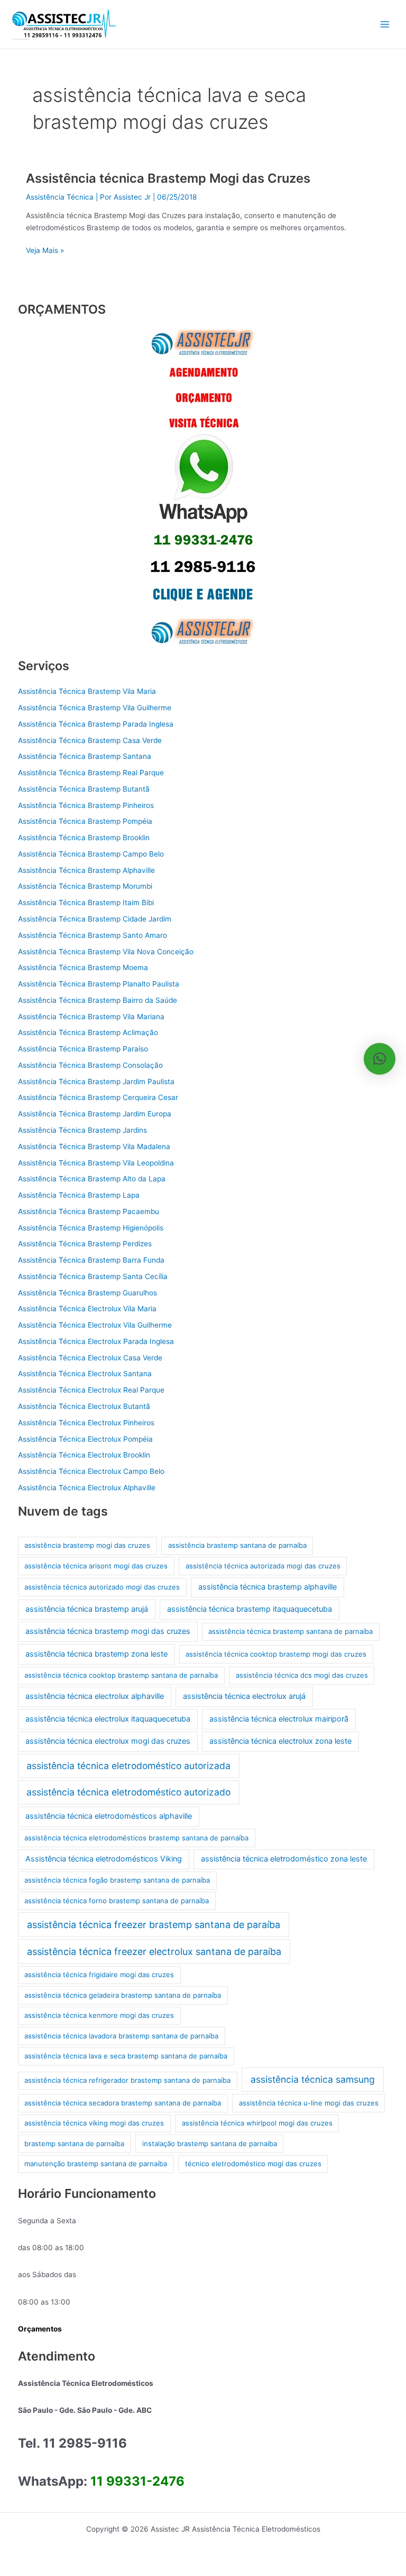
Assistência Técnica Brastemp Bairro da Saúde (98, 1000)
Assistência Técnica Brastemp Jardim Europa (95, 1114)
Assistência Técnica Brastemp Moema (83, 967)
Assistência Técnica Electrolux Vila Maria (87, 1309)
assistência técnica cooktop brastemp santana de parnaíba (121, 1675)
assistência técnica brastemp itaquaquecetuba (250, 1609)
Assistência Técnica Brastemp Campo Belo (91, 854)
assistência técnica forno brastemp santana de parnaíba (117, 1901)
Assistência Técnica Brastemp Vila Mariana (91, 1017)
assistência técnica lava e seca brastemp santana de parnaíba (126, 2056)
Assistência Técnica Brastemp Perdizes (85, 1244)
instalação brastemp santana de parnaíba (210, 2143)
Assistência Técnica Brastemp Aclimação (88, 1032)
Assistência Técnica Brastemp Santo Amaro (93, 935)
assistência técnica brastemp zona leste (96, 1654)
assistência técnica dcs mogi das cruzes (302, 1675)
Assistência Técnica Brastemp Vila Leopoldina (96, 1163)
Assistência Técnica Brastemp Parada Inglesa (96, 724)
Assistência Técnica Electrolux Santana (85, 1374)
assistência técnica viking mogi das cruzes (94, 2123)
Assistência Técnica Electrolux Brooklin (84, 1455)
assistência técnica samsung (313, 2079)
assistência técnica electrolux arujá (244, 1696)
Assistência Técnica (60, 197)
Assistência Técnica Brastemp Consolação (90, 1065)
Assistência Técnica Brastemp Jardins (82, 1130)
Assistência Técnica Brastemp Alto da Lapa (92, 1179)
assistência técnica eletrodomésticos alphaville (109, 1816)
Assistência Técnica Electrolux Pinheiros (86, 1423)
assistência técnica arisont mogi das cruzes (96, 1566)
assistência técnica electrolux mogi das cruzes (108, 1741)
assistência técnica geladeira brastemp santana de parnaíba (123, 1995)
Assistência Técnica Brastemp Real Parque (91, 773)
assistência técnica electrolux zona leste (280, 1741)
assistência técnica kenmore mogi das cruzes (99, 2015)
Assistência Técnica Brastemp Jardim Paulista (96, 1082)
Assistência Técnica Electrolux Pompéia (85, 1439)
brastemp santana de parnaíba (74, 2143)
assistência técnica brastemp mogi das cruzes (108, 1631)
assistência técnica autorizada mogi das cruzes (263, 1566)
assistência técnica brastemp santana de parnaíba (290, 1631)
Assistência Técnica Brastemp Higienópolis (91, 1228)
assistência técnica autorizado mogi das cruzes (102, 1587)
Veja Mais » (45, 250)
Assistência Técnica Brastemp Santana (85, 756)
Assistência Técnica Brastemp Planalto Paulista (99, 984)
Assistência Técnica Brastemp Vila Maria (87, 691)
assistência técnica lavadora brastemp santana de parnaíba (121, 2036)
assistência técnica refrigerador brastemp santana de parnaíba (127, 2080)
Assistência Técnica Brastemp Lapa (79, 1195)
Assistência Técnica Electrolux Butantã (84, 1406)
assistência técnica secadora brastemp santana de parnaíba (123, 2103)
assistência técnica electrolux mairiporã (279, 1719)
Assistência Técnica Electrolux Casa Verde (90, 1358)
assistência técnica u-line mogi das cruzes (309, 2103)
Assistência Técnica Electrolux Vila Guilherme (95, 1325)
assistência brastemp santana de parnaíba (237, 1545)
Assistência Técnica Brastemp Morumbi (85, 886)
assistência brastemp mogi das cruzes (87, 1545)
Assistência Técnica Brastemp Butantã (84, 789)
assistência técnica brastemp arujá (87, 1609)
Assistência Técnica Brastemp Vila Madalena (94, 1146)
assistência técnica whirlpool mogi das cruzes (257, 2123)
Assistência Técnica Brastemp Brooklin (84, 838)
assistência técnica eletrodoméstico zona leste (284, 1859)
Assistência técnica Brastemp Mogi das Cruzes (168, 178)
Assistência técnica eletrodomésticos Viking (104, 1859)
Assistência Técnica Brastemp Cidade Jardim (95, 919)
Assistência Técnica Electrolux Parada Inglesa (96, 1341)
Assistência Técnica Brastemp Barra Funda (91, 1260)
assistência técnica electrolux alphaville (95, 1696)
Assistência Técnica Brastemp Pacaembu (89, 1211)
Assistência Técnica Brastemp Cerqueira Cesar (98, 1097)
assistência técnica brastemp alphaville (267, 1587)
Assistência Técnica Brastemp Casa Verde (90, 740)
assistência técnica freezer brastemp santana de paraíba (154, 1925)
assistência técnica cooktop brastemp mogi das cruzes (276, 1654)
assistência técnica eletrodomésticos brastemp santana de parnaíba (136, 1838)
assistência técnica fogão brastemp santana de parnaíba (117, 1880)
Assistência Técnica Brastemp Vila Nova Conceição (106, 952)
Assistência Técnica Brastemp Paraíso (83, 1049)
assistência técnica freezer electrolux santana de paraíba (154, 1952)
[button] (380, 1059)
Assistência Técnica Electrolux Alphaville (87, 1488)
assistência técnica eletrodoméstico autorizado (128, 1792)
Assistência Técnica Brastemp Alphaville (86, 870)
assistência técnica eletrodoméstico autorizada (128, 1766)
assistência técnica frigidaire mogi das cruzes (99, 1975)
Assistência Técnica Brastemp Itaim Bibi (86, 902)
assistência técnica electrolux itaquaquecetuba (108, 1719)
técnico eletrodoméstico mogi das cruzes (253, 2164)
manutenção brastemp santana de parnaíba (96, 2164)
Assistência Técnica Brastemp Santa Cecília (93, 1276)
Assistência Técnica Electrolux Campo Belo (91, 1471)
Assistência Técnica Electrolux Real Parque (91, 1390)
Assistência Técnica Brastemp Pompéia (85, 821)
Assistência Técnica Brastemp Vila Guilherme (95, 708)
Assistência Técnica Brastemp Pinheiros (86, 805)
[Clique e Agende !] (203, 487)
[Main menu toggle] (385, 25)
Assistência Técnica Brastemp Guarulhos (87, 1293)
